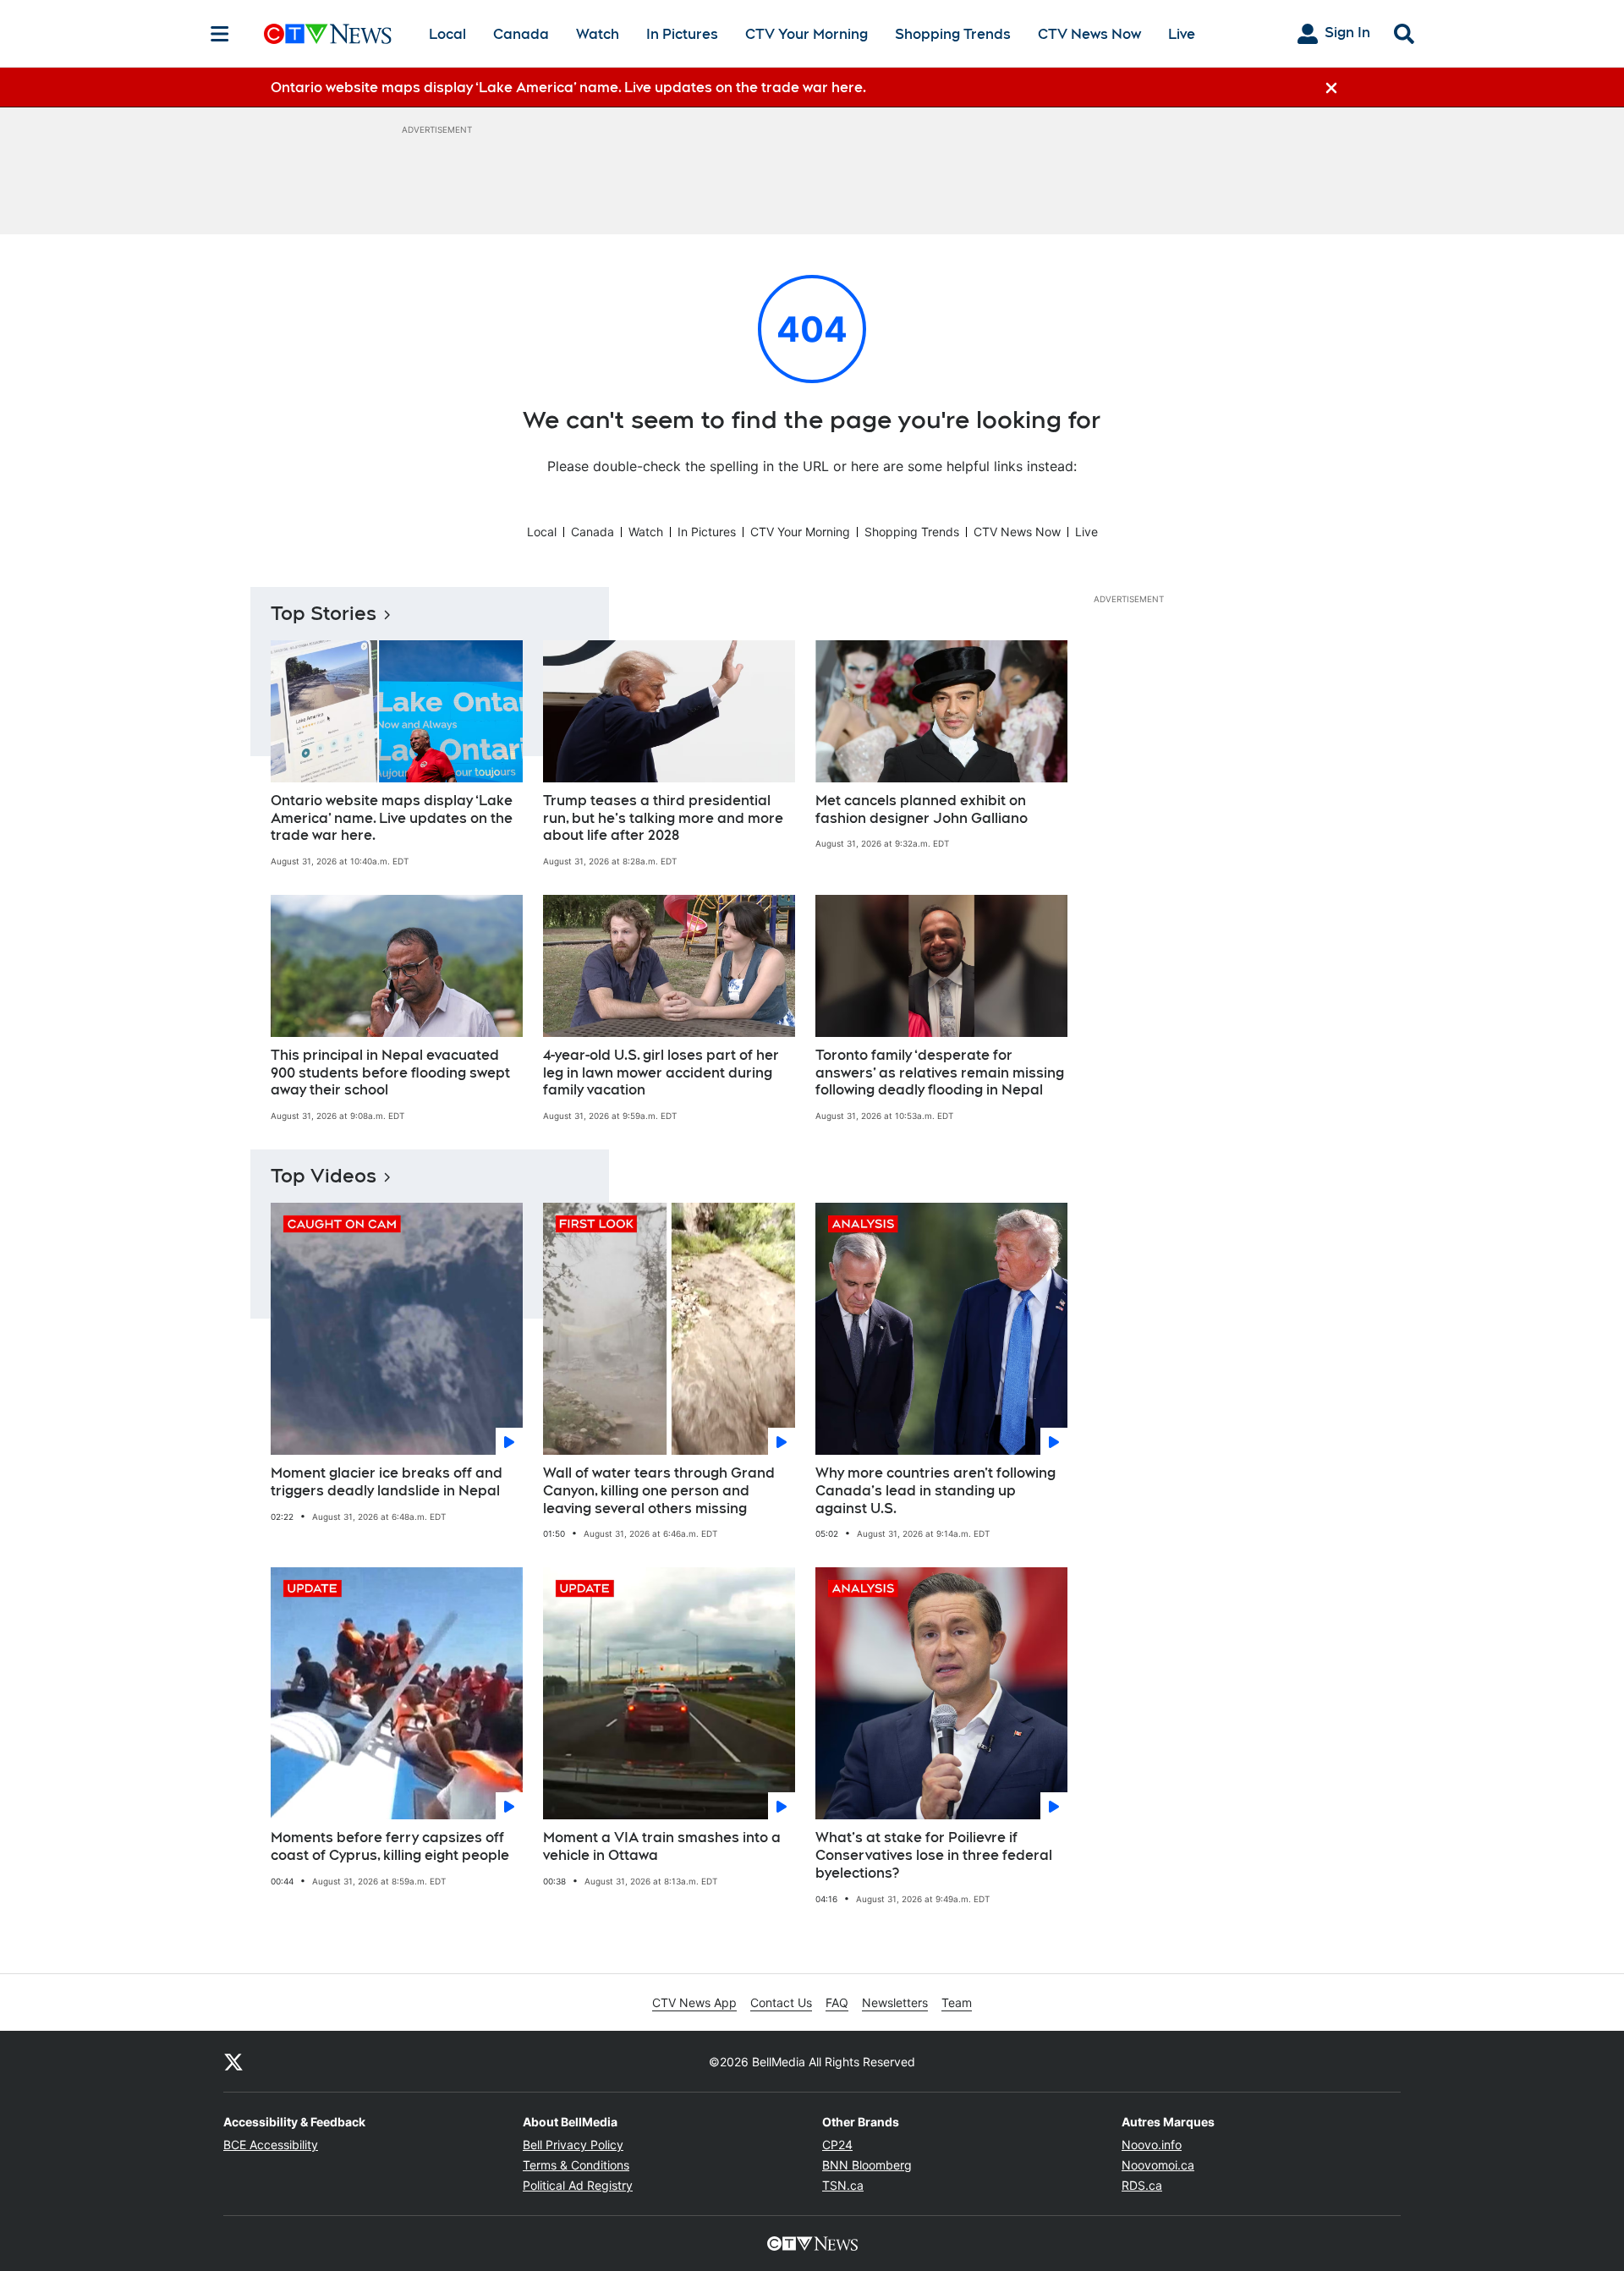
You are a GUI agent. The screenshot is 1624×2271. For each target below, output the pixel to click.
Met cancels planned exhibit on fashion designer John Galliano (922, 809)
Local (447, 34)
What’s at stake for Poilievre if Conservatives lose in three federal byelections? (934, 1855)
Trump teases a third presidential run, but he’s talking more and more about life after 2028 (663, 818)
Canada (521, 34)
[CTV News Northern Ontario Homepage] (328, 34)
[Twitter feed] (233, 2061)
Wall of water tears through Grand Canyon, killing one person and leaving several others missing (659, 1491)
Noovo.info (1152, 2145)
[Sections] (220, 34)
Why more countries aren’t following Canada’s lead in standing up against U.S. (935, 1491)
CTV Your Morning (807, 34)
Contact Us (781, 2002)
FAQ (837, 2002)
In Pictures (682, 34)
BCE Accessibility (271, 2145)
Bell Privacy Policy (573, 2145)
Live (1182, 34)
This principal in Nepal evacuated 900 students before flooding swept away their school (390, 1073)
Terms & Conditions (576, 2165)
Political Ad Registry (578, 2185)
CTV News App (694, 2002)
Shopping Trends (953, 34)
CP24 (837, 2145)
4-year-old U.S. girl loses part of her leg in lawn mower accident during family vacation (661, 1073)
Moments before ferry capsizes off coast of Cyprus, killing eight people (390, 1846)
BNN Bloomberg (867, 2165)
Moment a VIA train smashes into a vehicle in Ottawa (662, 1846)
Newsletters (895, 2002)
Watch (598, 34)
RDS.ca (1142, 2185)
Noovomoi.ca (1158, 2165)
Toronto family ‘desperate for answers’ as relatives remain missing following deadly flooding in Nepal (940, 1073)
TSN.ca (843, 2185)
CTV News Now (1089, 34)
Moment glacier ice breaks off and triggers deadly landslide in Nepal (387, 1482)
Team (957, 2002)
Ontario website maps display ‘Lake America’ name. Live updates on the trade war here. (392, 818)
